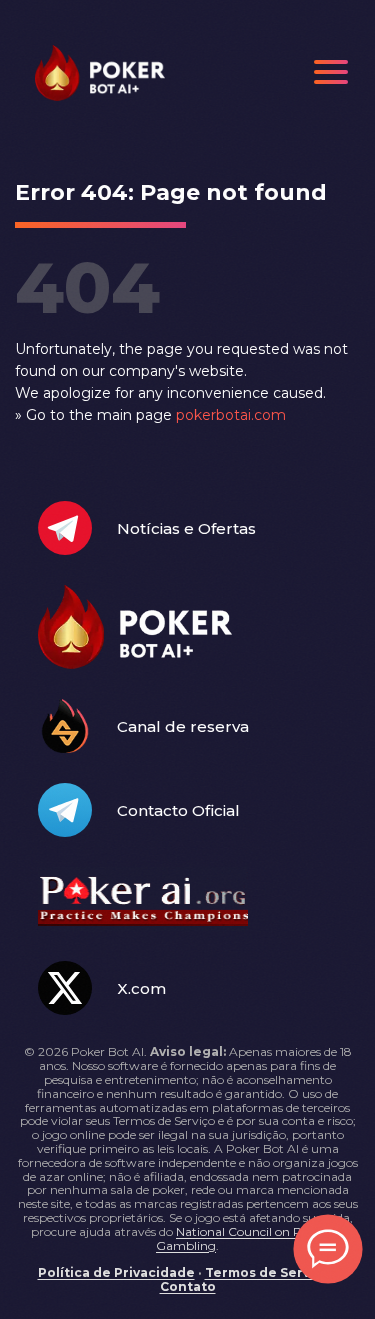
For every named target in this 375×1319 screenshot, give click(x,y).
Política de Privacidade (116, 1272)
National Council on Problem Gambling (250, 1238)
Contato (188, 1286)
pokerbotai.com (231, 415)
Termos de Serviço (268, 1272)
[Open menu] (331, 72)
